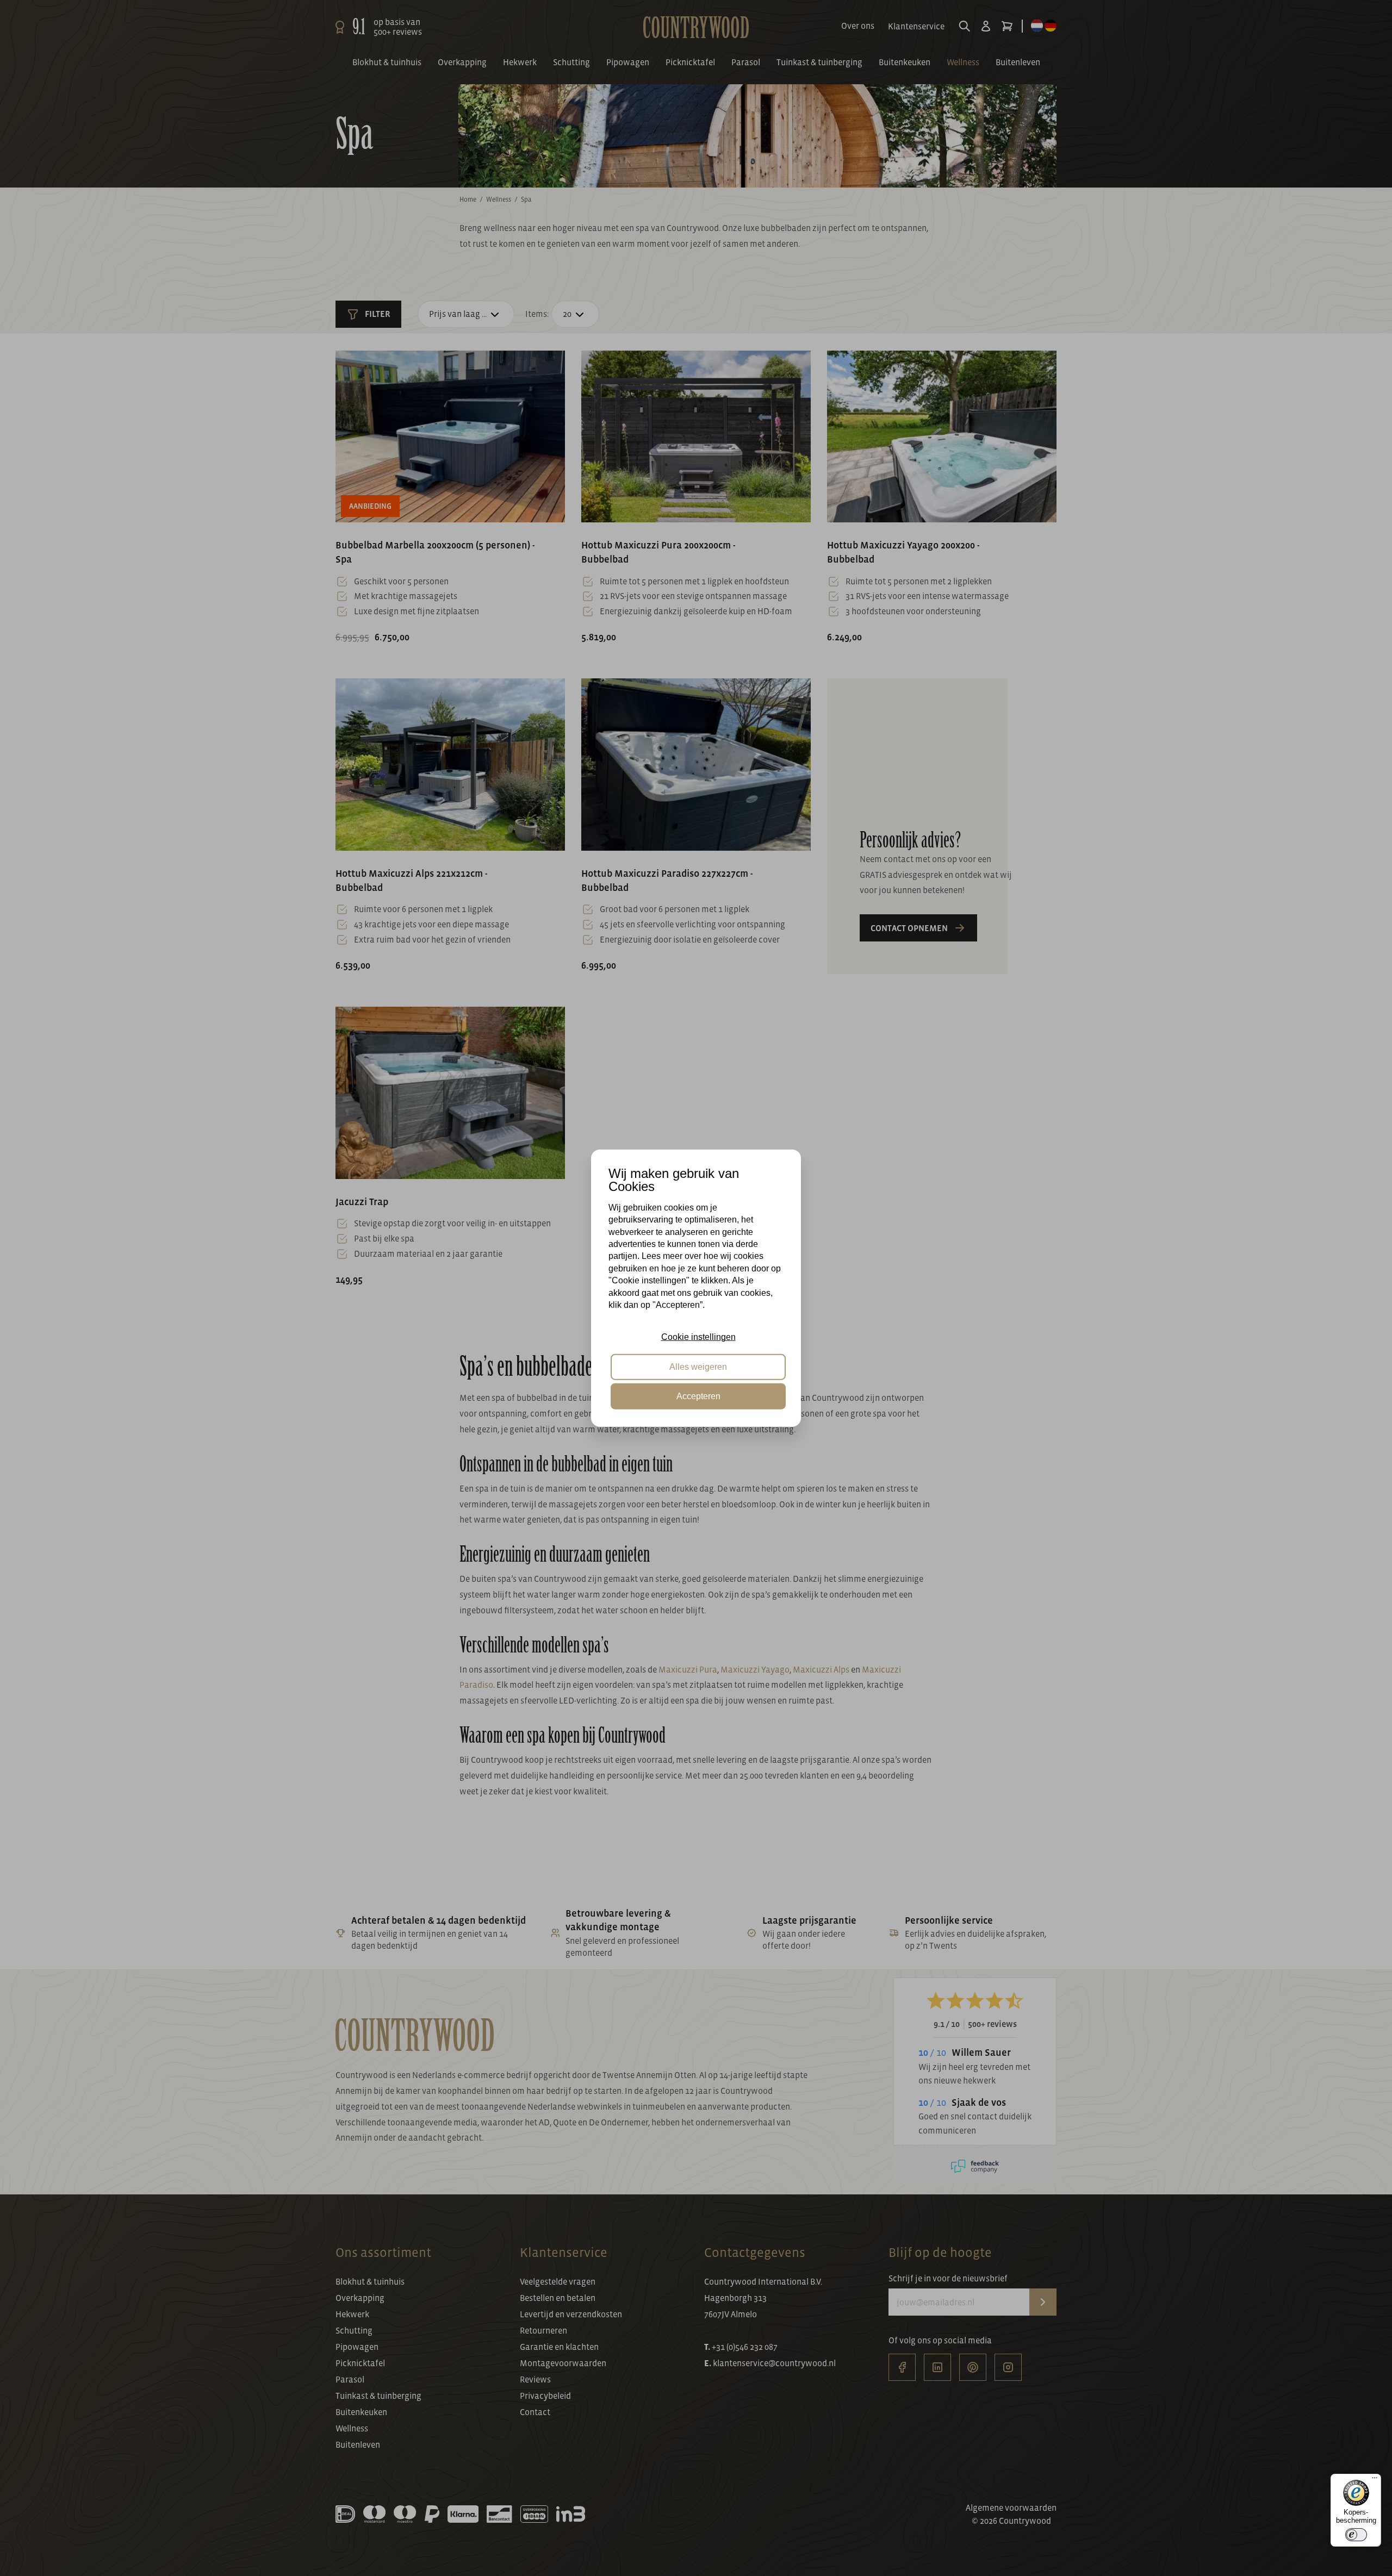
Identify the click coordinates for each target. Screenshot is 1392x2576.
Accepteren (698, 1396)
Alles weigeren (698, 1366)
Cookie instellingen (698, 1337)
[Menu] (1375, 2480)
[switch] (1356, 2535)
